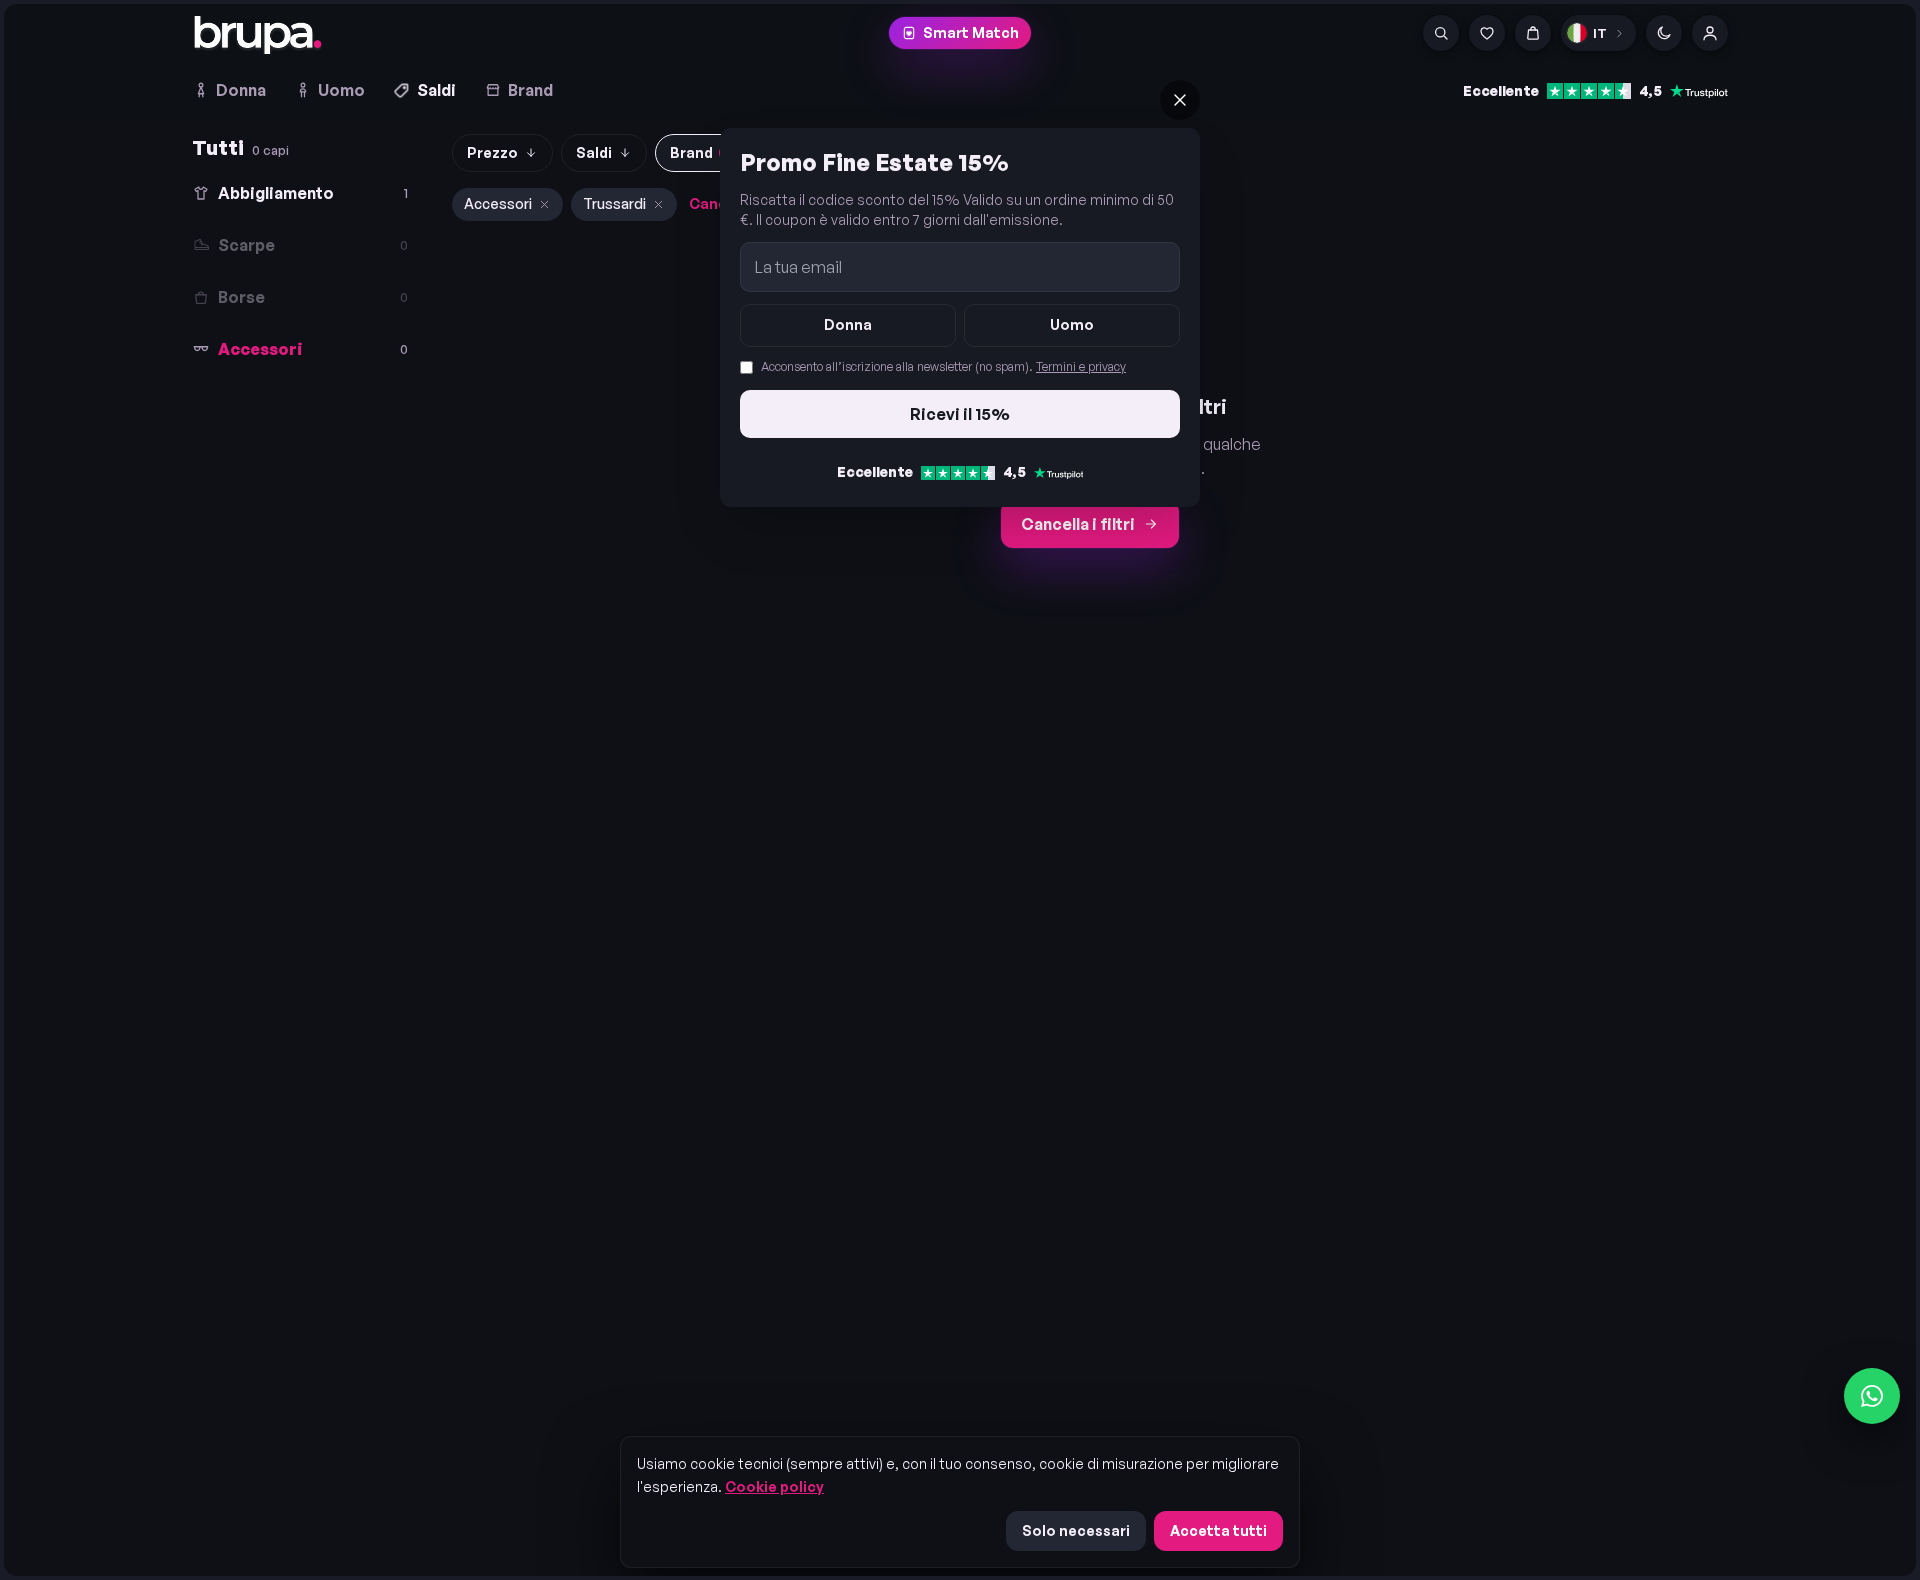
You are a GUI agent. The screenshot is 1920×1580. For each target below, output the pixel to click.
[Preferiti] (1487, 33)
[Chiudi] (1180, 100)
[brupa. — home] (258, 35)
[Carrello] (1533, 33)
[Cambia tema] (1664, 33)
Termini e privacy (1081, 366)
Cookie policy (774, 1486)
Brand (530, 90)
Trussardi (614, 203)
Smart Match (971, 32)
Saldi (436, 90)
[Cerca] (1441, 33)
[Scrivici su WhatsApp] (1872, 1396)
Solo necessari (1076, 1530)
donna (848, 324)
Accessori (498, 203)
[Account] (1710, 33)
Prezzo (492, 152)
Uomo (341, 90)
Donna (241, 90)
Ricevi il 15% (960, 414)
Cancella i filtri (1078, 524)
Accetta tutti (1218, 1530)
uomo (1072, 324)
